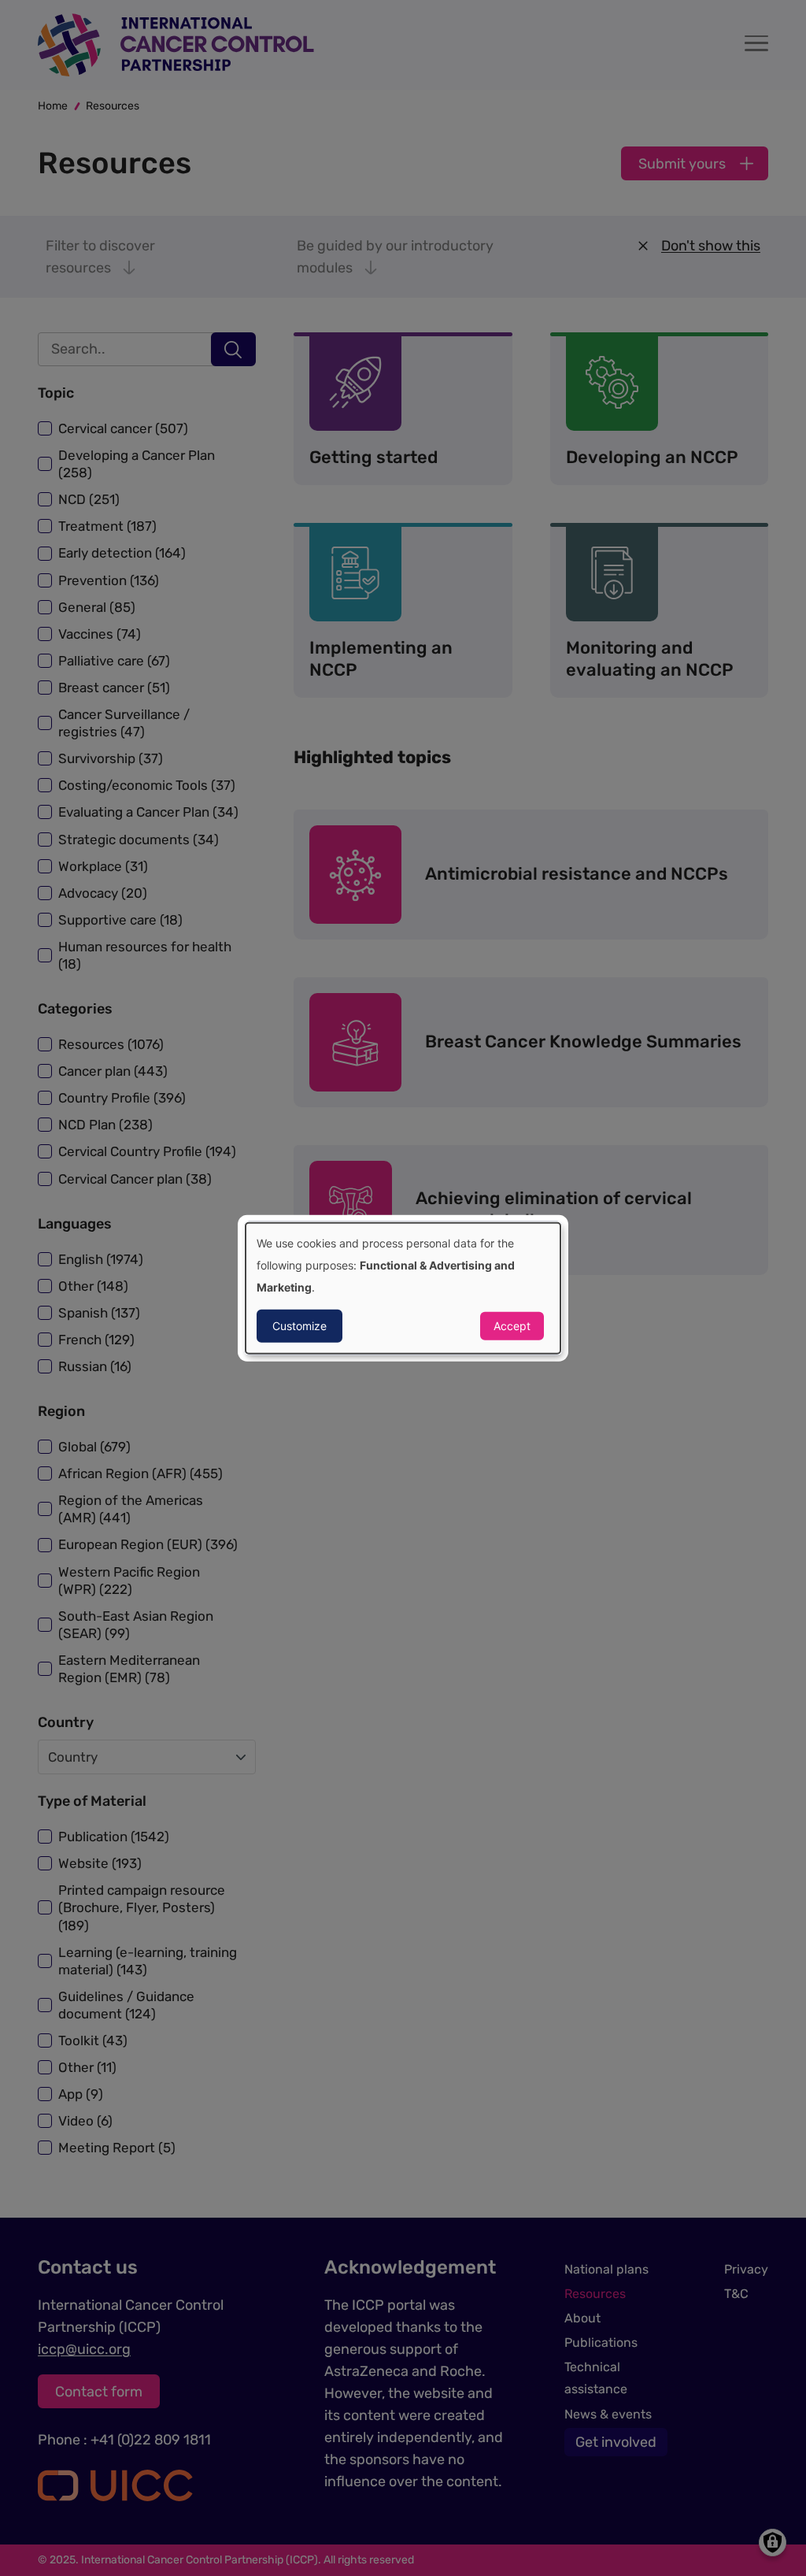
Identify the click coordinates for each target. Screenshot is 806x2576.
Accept (512, 1326)
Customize (299, 1326)
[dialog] (403, 1288)
